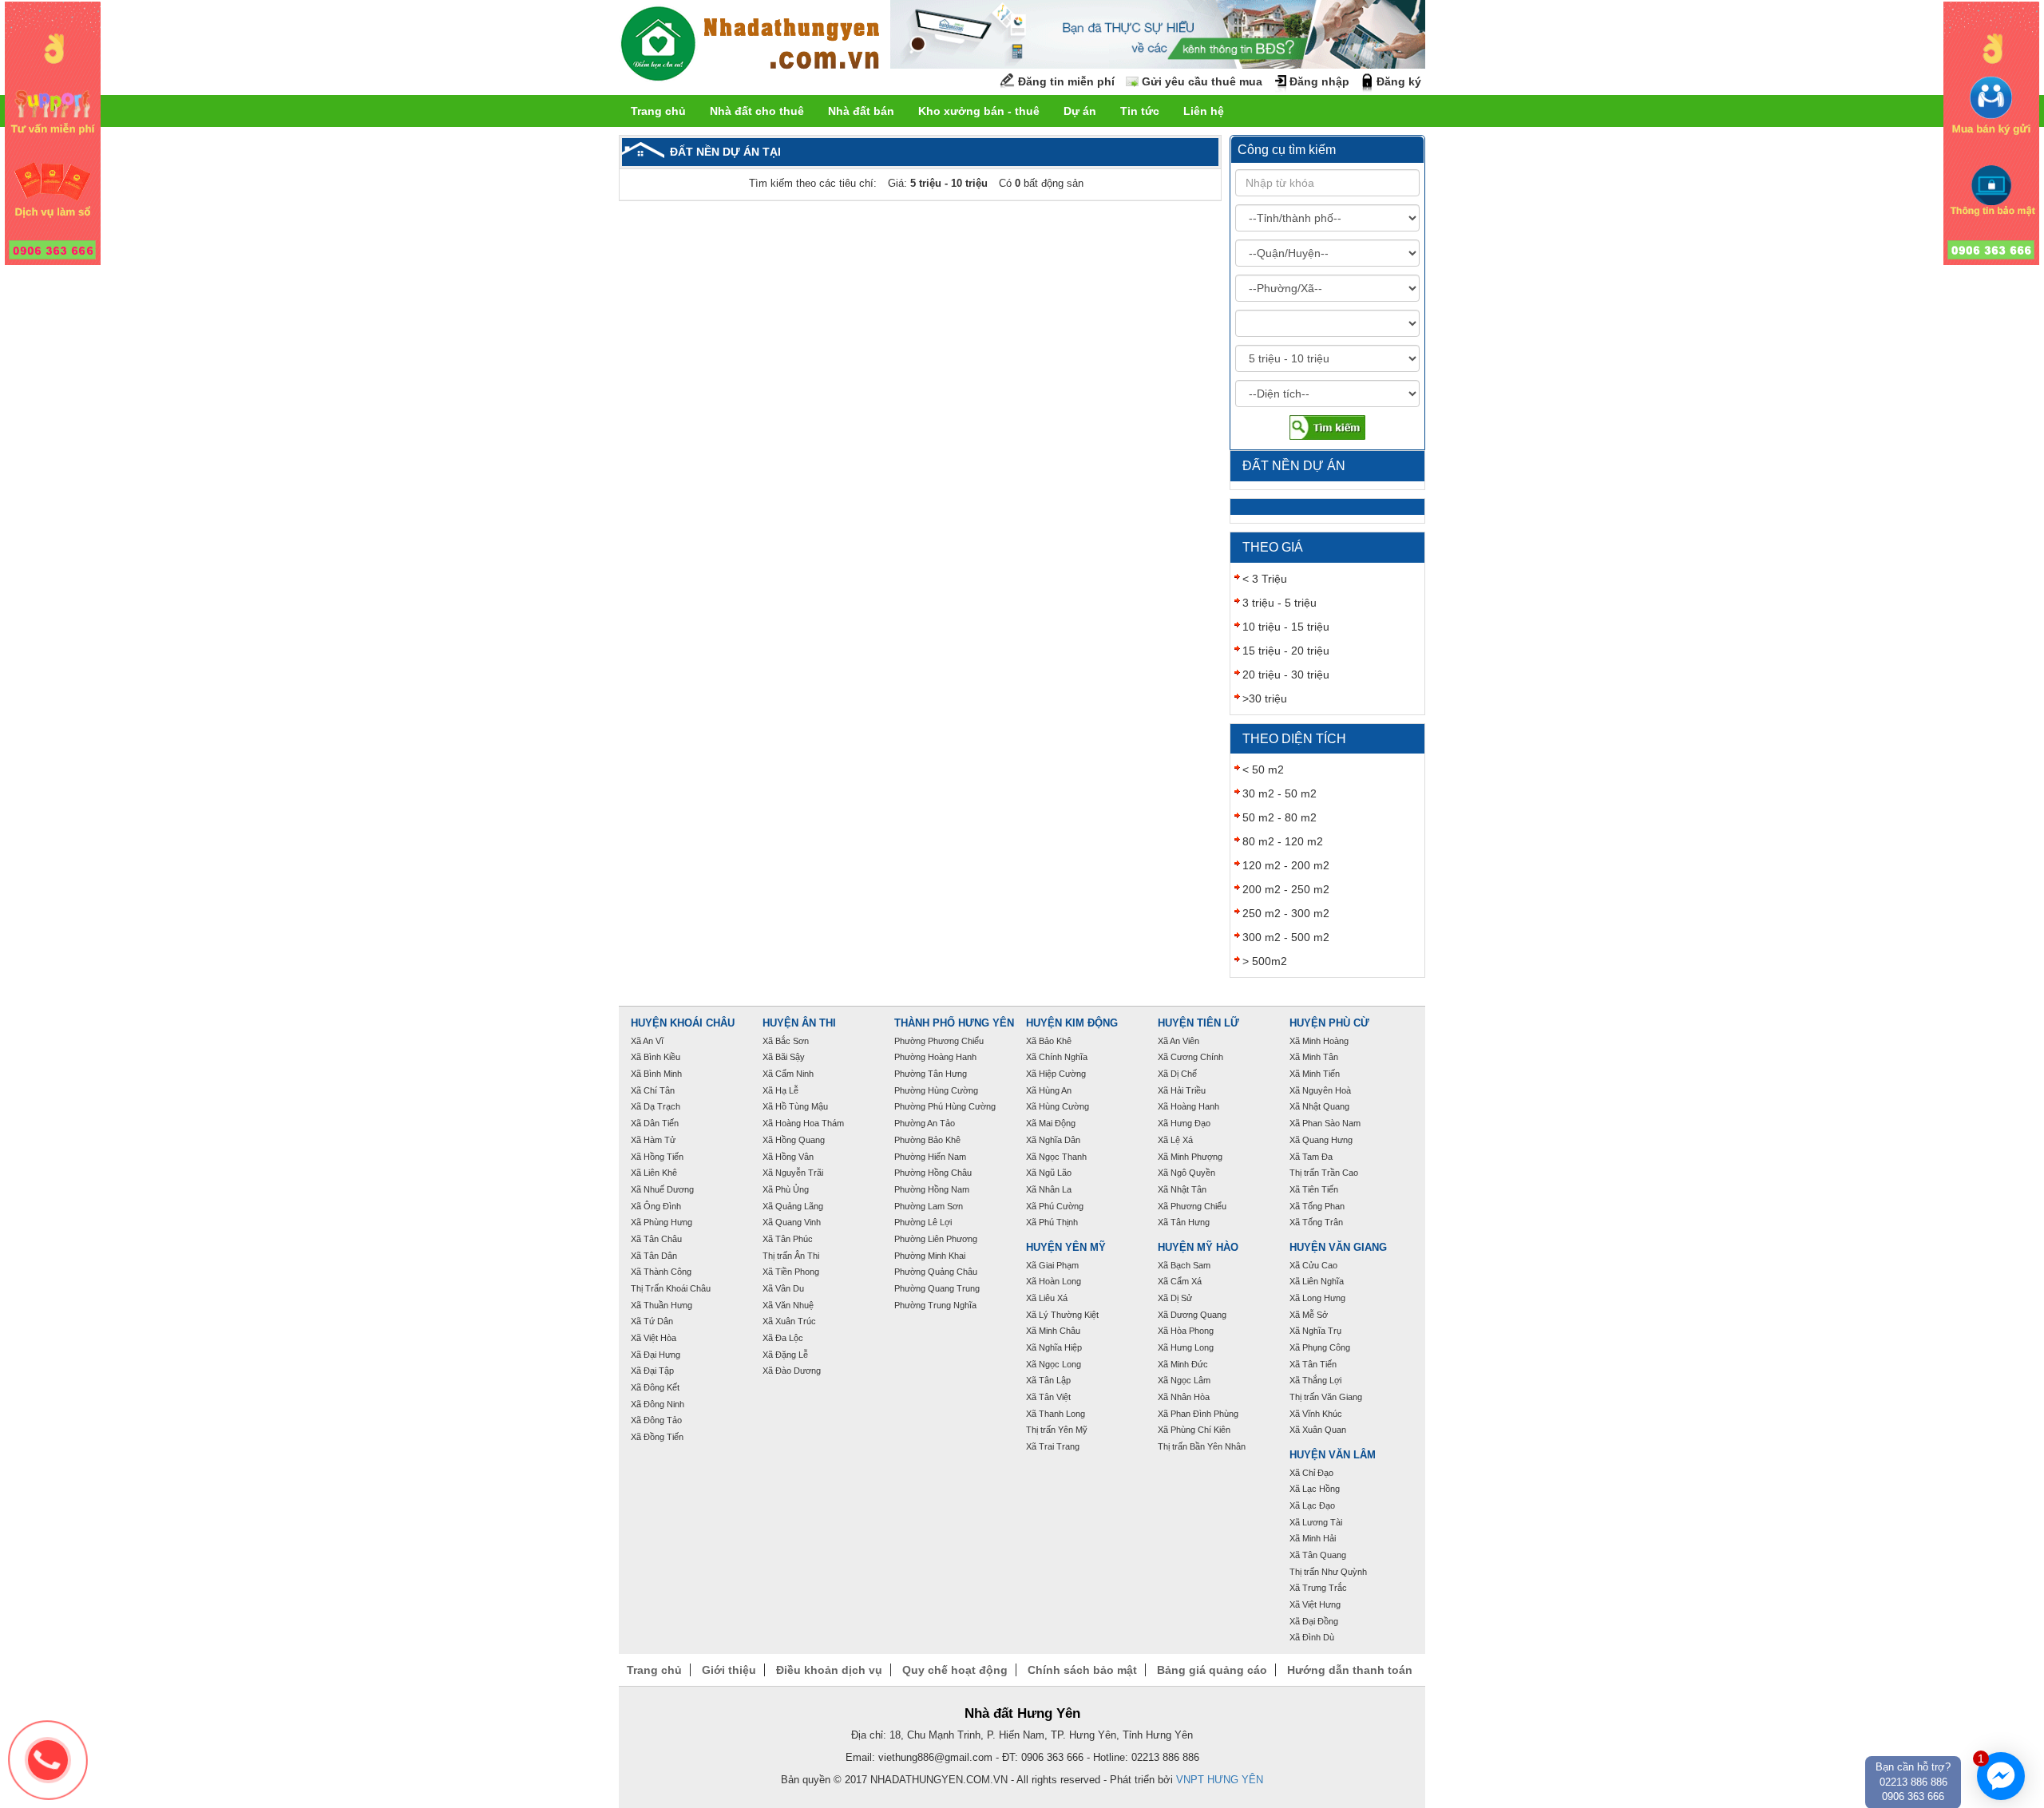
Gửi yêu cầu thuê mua (1202, 81)
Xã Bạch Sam (1184, 1265)
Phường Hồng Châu (933, 1173)
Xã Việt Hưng (1315, 1604)
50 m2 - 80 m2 (1279, 817)
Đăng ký (1399, 81)
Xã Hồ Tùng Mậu (795, 1106)
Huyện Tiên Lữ (1198, 1023)
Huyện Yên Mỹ (1066, 1248)
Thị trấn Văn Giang (1326, 1397)
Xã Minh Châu (1053, 1331)
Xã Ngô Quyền (1186, 1173)
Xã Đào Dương (792, 1371)
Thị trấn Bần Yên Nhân (1202, 1446)
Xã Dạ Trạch (656, 1106)
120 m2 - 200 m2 (1286, 865)
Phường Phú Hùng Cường (945, 1106)
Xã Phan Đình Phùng (1198, 1414)
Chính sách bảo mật (1082, 1670)
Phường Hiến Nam (930, 1157)
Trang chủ (658, 111)
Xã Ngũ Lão (1049, 1173)
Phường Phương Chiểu (939, 1041)
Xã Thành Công (661, 1272)
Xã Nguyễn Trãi (793, 1173)
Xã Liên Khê (654, 1173)
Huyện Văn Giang (1338, 1248)
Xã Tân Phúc (788, 1239)
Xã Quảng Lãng (793, 1206)
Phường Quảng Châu (936, 1272)
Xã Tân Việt (1048, 1397)
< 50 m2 (1263, 769)
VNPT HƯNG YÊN (1220, 1780)
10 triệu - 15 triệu (1286, 627)
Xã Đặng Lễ (785, 1355)
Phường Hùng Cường (936, 1090)
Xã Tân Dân (654, 1256)
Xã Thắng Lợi (1315, 1380)
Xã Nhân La (1049, 1189)
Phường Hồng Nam (932, 1189)
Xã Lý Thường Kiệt (1062, 1315)
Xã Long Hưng (1317, 1298)
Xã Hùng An (1049, 1090)
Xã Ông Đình (656, 1206)
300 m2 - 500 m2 (1286, 937)
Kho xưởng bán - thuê (979, 111)
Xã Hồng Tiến (657, 1157)
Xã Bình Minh (656, 1074)
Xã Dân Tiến (655, 1123)
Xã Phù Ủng (786, 1189)
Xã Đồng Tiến (657, 1437)
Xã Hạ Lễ (780, 1090)
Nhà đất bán (861, 111)
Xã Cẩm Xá (1180, 1281)
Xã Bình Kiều (656, 1057)
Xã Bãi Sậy (784, 1057)
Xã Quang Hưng (1321, 1140)
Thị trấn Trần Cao (1324, 1173)
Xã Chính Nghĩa (1057, 1057)
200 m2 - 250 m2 (1286, 889)
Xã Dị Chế (1177, 1074)
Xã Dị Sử (1175, 1298)
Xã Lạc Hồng (1315, 1489)
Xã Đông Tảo (656, 1420)
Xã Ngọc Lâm (1184, 1380)
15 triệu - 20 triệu (1286, 651)
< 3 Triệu (1265, 579)
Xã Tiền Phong (791, 1272)
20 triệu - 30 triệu (1286, 675)
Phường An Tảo (925, 1123)
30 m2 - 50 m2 (1279, 793)
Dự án (1080, 111)
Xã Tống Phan (1317, 1206)
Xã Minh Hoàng (1319, 1041)
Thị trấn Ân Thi (791, 1256)
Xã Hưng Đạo (1184, 1123)
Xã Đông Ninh (658, 1404)
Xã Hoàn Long (1054, 1281)
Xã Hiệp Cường (1056, 1074)
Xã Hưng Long (1186, 1347)
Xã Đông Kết (655, 1387)
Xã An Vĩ (647, 1041)
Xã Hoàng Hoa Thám (803, 1123)
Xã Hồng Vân (788, 1157)
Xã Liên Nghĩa (1317, 1281)
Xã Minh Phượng (1190, 1157)
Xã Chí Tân (653, 1090)
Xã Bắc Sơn (786, 1041)
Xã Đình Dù (1312, 1637)
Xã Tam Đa (1311, 1157)
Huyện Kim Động (1072, 1023)
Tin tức (1140, 111)
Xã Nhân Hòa (1184, 1397)
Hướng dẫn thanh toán (1350, 1670)
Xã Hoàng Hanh (1188, 1106)
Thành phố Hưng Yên (954, 1023)
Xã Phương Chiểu (1192, 1206)
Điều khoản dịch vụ (829, 1670)
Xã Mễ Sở (1309, 1315)
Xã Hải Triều (1182, 1090)
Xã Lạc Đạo (1312, 1505)
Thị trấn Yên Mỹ (1057, 1430)
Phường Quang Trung (937, 1288)
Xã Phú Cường (1055, 1206)
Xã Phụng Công (1320, 1347)
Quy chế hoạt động (955, 1670)
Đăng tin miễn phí (1066, 81)
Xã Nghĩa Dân (1053, 1140)
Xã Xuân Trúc (789, 1321)
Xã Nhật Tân (1182, 1189)
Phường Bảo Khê (927, 1140)
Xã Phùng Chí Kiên (1194, 1430)
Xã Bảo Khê (1049, 1041)
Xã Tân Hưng (1184, 1222)
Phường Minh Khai (930, 1256)
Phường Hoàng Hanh (935, 1057)
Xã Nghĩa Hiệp (1054, 1347)
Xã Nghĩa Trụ (1315, 1331)
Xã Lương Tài (1316, 1522)
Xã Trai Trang (1053, 1446)
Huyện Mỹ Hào (1198, 1248)
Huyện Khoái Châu (683, 1023)
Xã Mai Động (1051, 1123)
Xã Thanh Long (1056, 1414)
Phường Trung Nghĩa (935, 1305)
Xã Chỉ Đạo (1311, 1473)
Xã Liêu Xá (1047, 1298)
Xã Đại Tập (652, 1371)
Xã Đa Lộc (783, 1338)
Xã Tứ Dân (652, 1321)
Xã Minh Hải (1313, 1538)
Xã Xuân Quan (1318, 1430)
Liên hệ (1204, 111)
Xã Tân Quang (1318, 1555)
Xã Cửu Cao (1313, 1265)
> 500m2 (1265, 961)
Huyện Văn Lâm (1333, 1455)
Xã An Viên (1178, 1041)
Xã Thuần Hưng (662, 1305)
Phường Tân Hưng (931, 1074)
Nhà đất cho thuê (757, 111)
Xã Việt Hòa (654, 1338)
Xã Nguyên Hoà (1320, 1090)
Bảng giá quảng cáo (1212, 1670)
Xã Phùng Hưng (662, 1222)
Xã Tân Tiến (1313, 1364)
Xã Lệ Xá (1175, 1140)
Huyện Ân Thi (799, 1023)
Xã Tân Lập (1048, 1380)
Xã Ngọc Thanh (1056, 1157)
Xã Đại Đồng (1314, 1621)
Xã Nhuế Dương (662, 1189)
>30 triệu (1265, 698)
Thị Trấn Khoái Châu (671, 1288)
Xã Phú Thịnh (1052, 1222)
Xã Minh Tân (1314, 1057)
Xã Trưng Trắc (1318, 1588)
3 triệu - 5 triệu (1279, 603)
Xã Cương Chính (1190, 1057)
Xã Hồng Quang (794, 1140)
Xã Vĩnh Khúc (1316, 1414)
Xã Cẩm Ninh (788, 1074)
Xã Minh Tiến (1315, 1074)
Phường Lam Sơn (929, 1206)
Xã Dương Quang (1192, 1315)
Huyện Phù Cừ (1329, 1023)
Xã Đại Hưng (656, 1355)
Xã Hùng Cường (1058, 1106)
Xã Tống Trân (1316, 1222)
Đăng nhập (1319, 81)
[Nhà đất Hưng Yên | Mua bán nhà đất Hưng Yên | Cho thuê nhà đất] (751, 46)
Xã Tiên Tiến (1314, 1189)
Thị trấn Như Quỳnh (1328, 1572)
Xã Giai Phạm (1052, 1265)
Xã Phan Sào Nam (1325, 1123)
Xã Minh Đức (1183, 1364)
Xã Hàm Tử (653, 1140)
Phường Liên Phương (936, 1239)
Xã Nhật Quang (1319, 1106)
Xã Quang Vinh (792, 1222)
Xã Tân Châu (656, 1239)
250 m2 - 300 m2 (1286, 913)
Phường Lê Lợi (923, 1222)
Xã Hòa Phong (1186, 1331)
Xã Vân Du (783, 1288)
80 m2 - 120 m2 (1283, 841)
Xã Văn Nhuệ (788, 1305)
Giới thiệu (729, 1670)
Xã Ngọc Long (1054, 1364)
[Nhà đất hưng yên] (53, 133)
